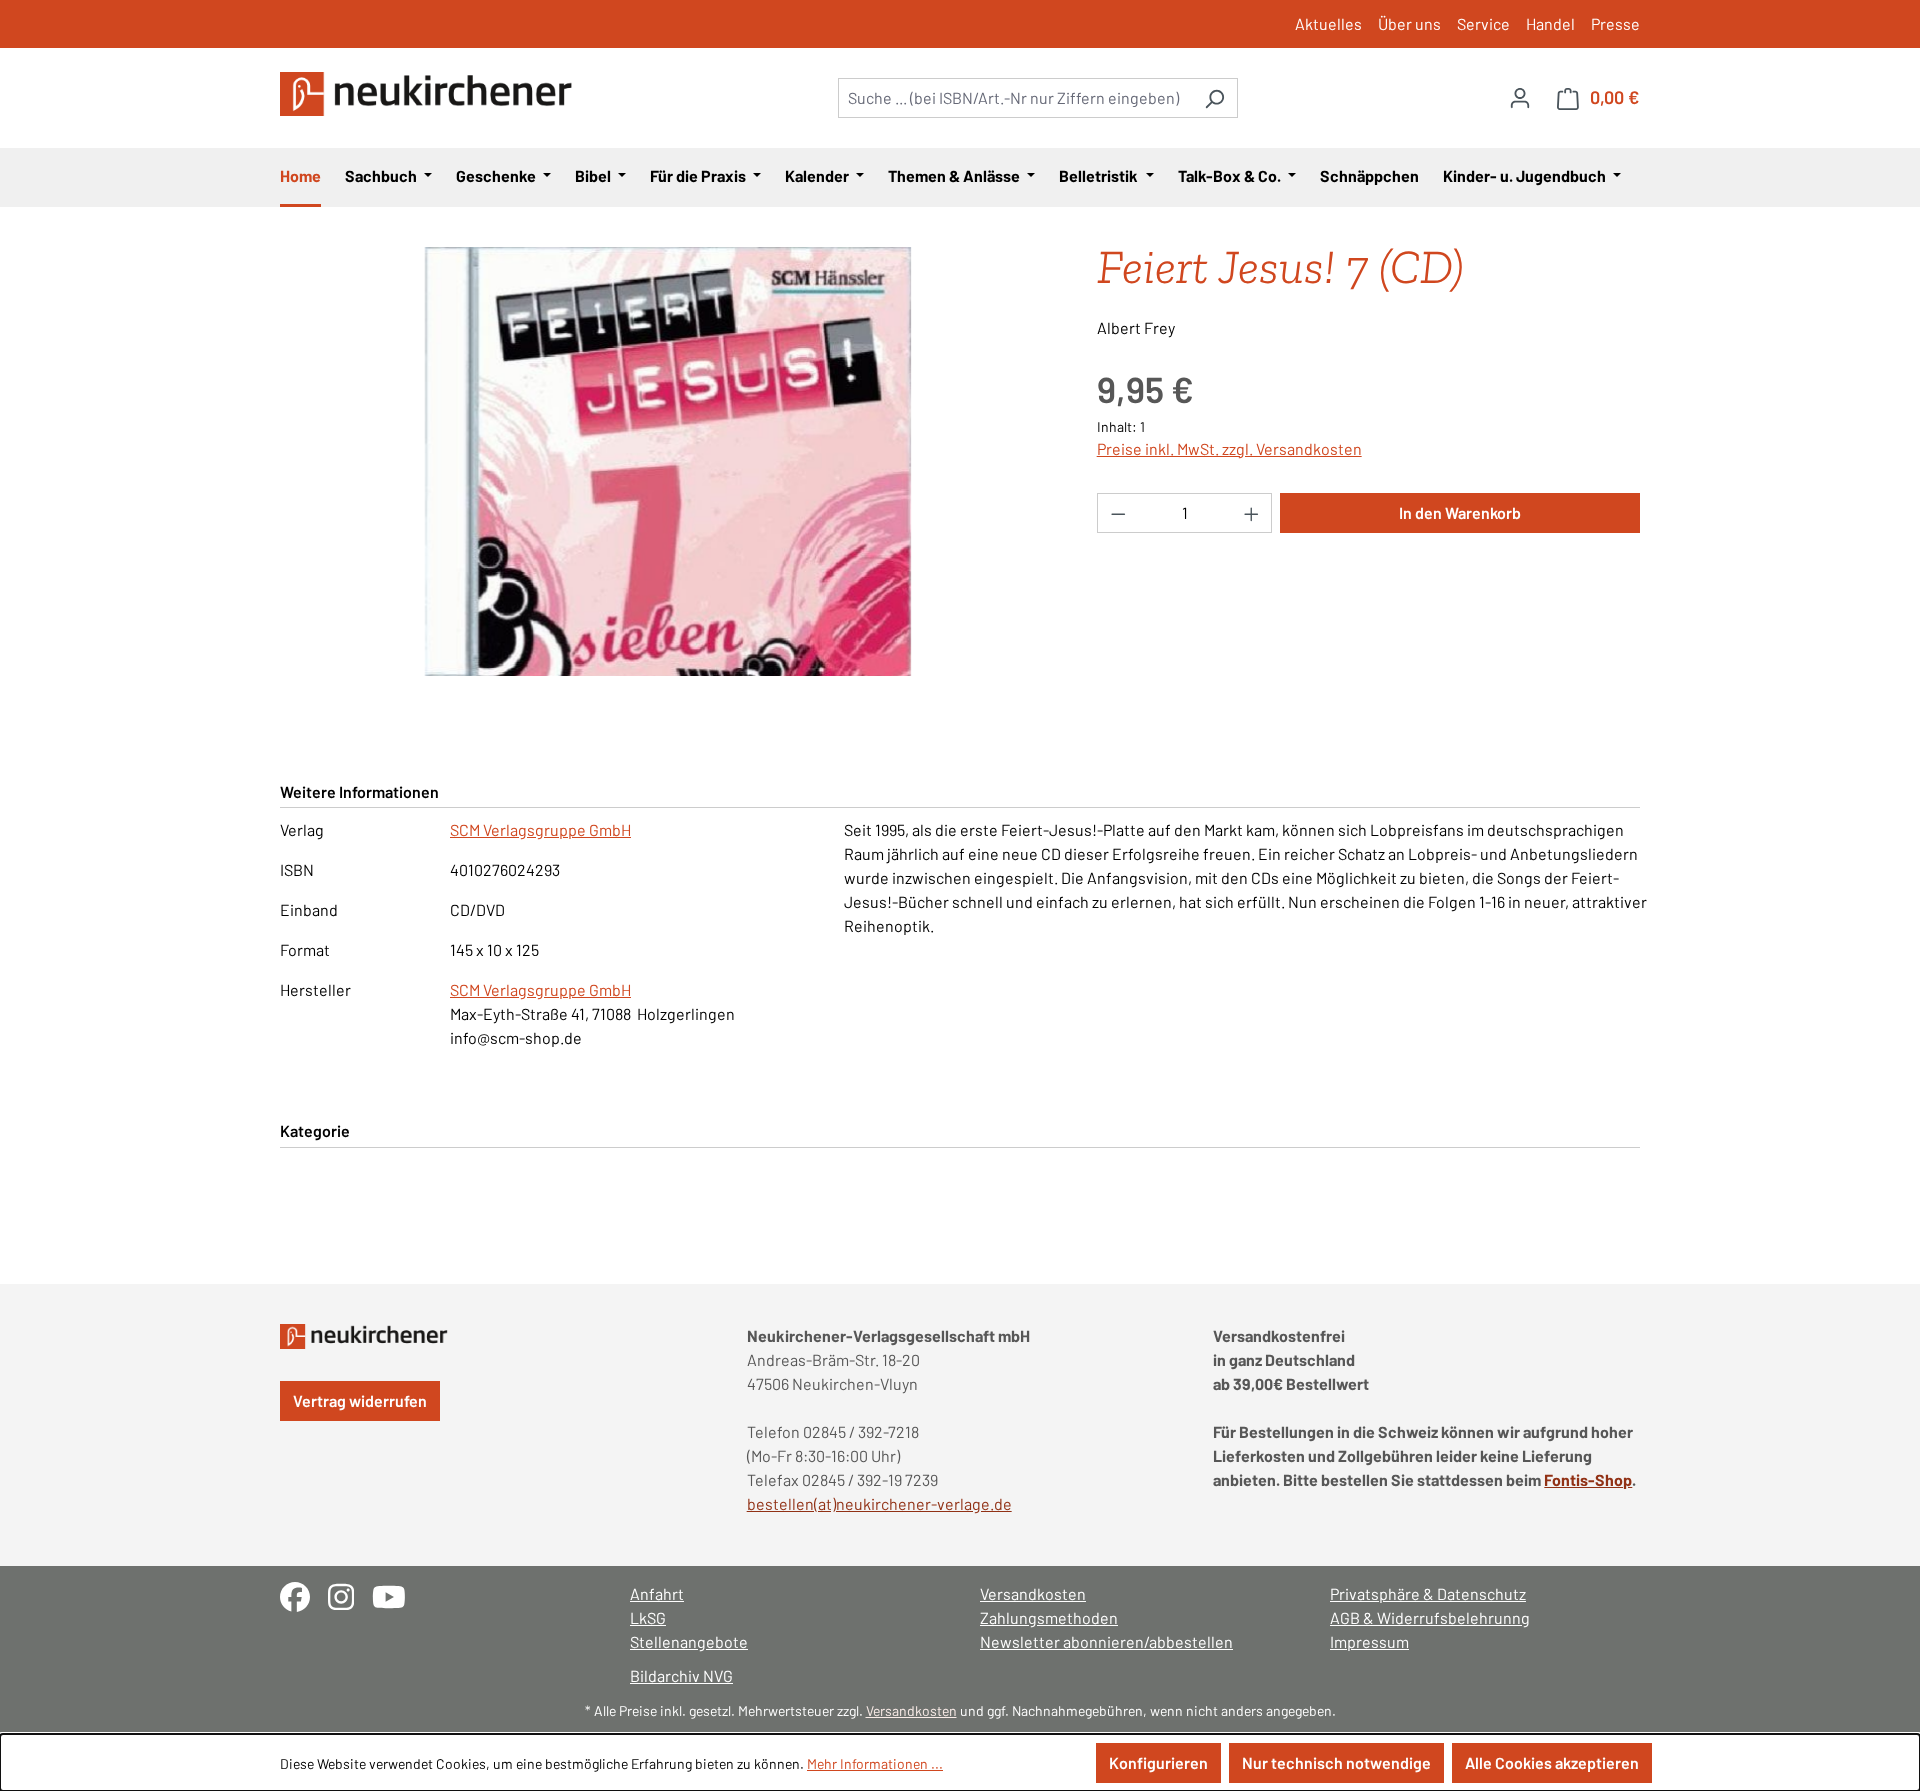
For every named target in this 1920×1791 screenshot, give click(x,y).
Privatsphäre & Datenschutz (1428, 1593)
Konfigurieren (1158, 1762)
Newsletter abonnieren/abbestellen (1106, 1641)
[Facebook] (304, 1594)
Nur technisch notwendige (1336, 1762)
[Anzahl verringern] (1118, 513)
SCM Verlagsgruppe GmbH (540, 829)
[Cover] (668, 462)
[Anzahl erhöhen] (1252, 513)
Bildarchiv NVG (681, 1675)
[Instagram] (350, 1594)
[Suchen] (1214, 98)
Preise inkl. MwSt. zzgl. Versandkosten (1229, 448)
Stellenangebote (689, 1641)
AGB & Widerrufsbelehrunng (1430, 1617)
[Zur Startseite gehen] (430, 94)
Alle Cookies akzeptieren (1552, 1762)
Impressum (1369, 1641)
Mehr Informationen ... (875, 1763)
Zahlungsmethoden (1049, 1617)
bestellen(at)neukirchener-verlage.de (879, 1503)
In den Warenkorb (1460, 512)
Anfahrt (657, 1593)
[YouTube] (396, 1594)
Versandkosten (1033, 1593)
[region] (668, 462)
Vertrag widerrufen (360, 1400)
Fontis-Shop (1588, 1479)
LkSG (648, 1617)
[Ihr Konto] (1520, 97)
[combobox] (1015, 98)
